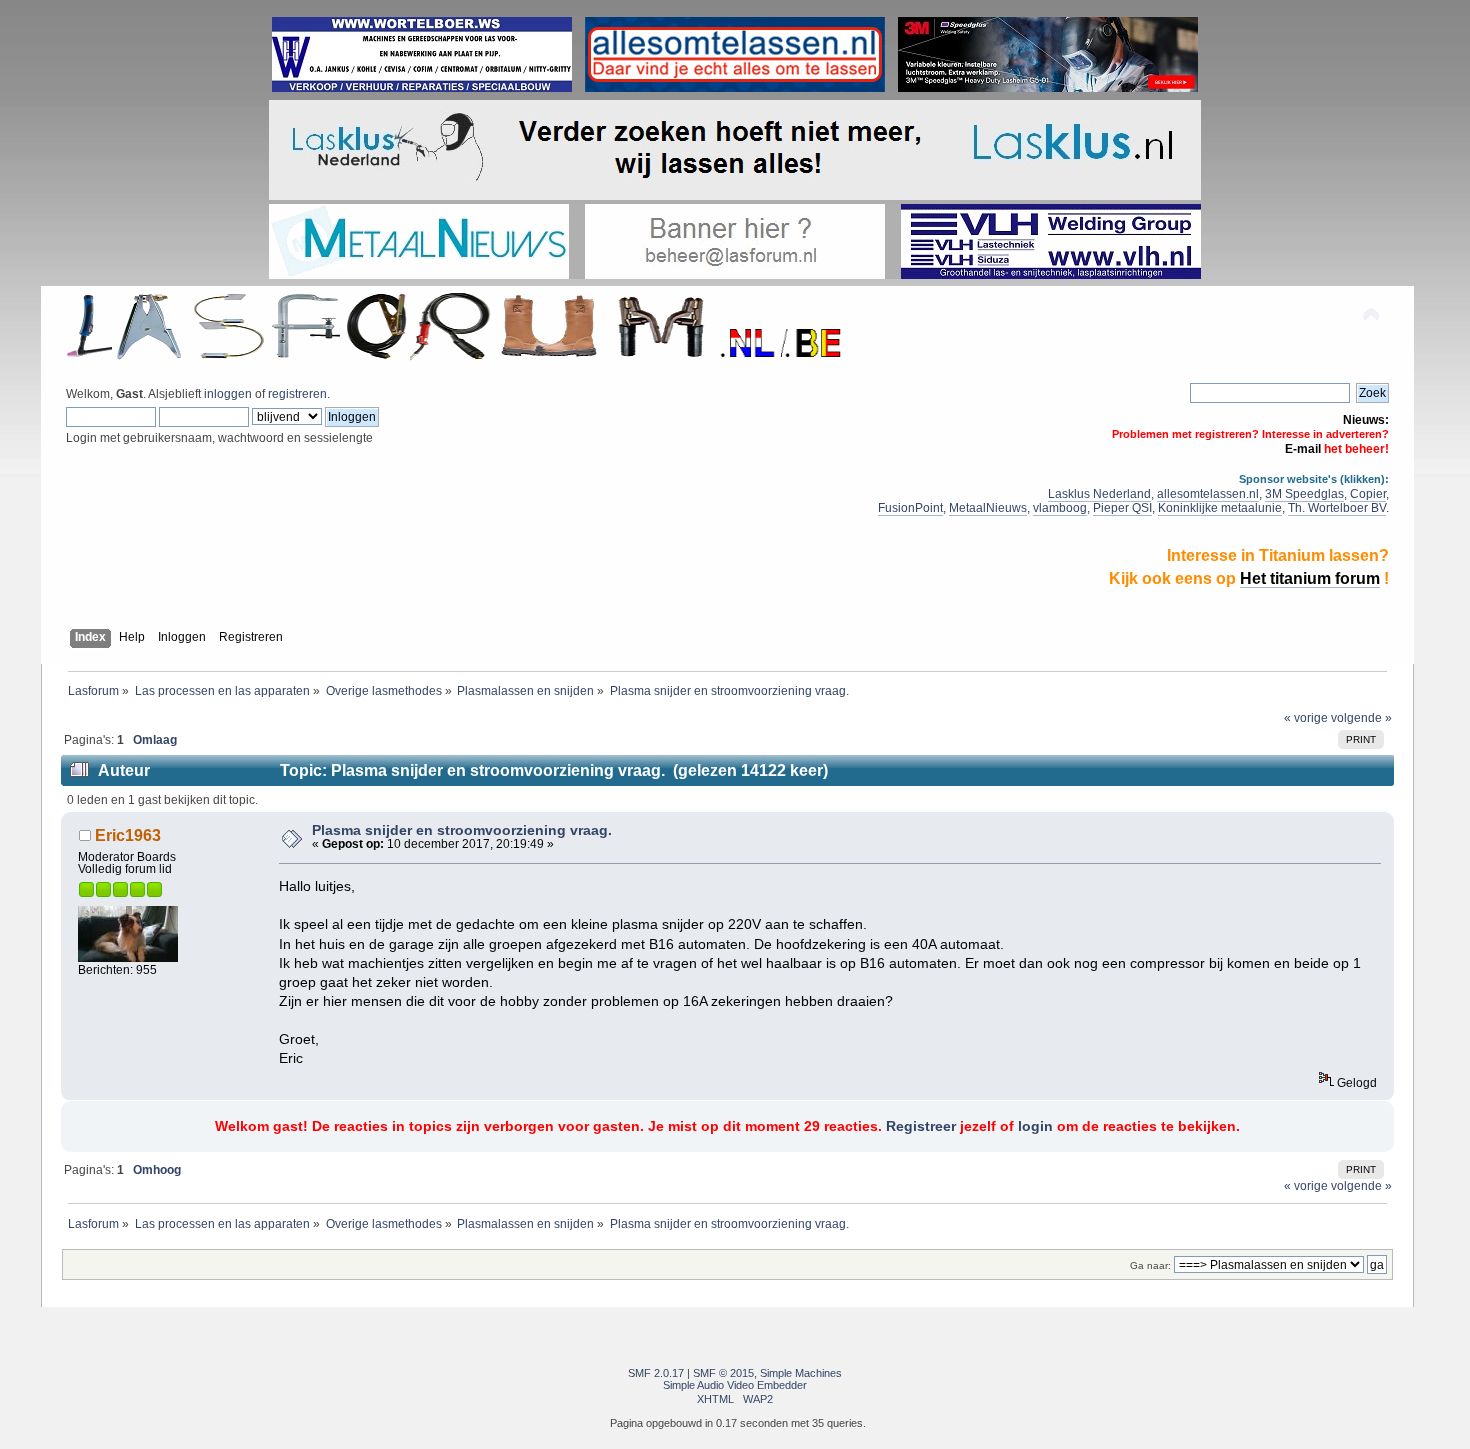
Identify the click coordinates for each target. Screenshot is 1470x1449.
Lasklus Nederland (1099, 494)
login (1035, 1126)
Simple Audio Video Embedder (735, 1385)
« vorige (1306, 718)
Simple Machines (801, 1373)
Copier (1368, 494)
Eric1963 (128, 835)
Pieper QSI (1122, 508)
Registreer (921, 1126)
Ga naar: (1150, 1265)
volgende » (1361, 718)
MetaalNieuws (988, 508)
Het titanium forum (1310, 578)
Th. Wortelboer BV (1337, 508)
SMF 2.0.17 (656, 1373)
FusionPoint (910, 508)
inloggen (228, 394)
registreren (297, 394)
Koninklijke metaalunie (1220, 508)
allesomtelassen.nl (1208, 494)
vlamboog (1060, 508)
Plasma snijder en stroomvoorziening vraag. (462, 830)
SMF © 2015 (723, 1373)
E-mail (1303, 449)
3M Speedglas (1304, 494)
